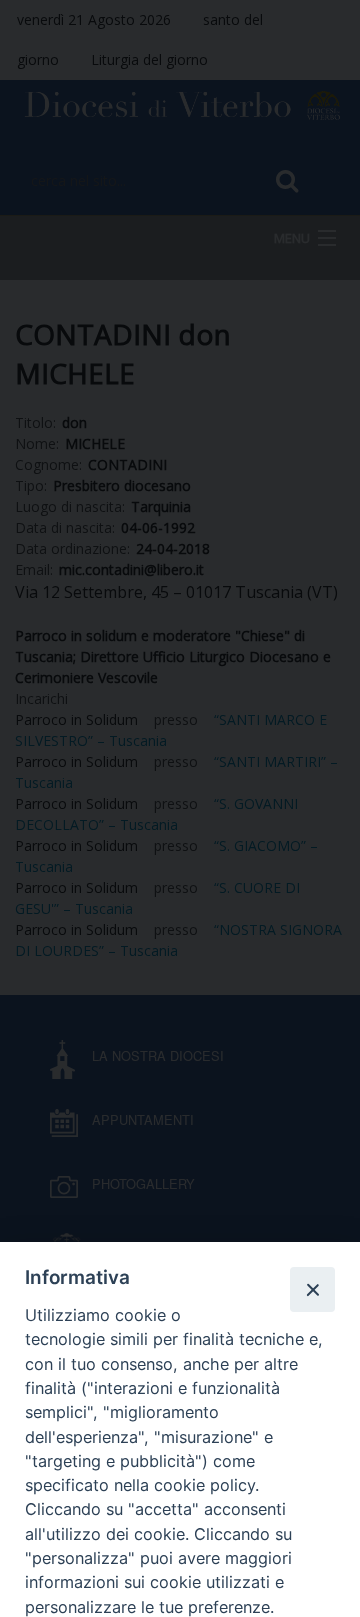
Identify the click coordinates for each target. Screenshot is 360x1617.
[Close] (312, 1289)
